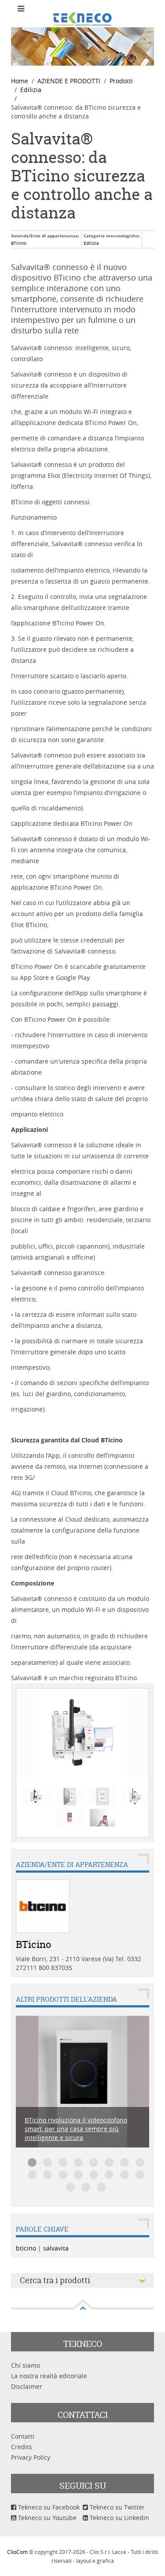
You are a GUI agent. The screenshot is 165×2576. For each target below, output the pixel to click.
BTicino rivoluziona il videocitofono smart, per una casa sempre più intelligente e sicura (32, 2162)
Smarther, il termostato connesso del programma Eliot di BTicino (78, 2175)
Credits (22, 2447)
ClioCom (17, 2552)
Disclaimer (27, 2386)
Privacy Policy (31, 2457)
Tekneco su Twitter (116, 2507)
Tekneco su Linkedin (119, 2518)
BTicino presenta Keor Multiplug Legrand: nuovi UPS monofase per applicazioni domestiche (70, 2187)
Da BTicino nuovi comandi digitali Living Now (48, 2162)
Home (20, 81)
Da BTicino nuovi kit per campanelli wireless (78, 2162)
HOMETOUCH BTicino (125, 2162)
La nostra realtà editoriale (49, 2376)
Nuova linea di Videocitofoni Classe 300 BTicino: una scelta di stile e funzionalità (140, 2175)
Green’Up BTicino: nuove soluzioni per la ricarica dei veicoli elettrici (140, 2162)
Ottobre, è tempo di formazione (109, 2162)
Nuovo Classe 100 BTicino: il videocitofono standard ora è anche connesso (63, 2162)
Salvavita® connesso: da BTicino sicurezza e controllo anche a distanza (82, 176)
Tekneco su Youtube (46, 2518)
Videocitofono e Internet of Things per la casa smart (86, 2187)
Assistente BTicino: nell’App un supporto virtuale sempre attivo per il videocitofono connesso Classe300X (94, 2162)
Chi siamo (26, 2365)
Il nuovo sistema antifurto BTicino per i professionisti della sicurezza (63, 2175)
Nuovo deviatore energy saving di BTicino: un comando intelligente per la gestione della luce (32, 2175)
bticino (26, 2248)
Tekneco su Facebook (48, 2507)
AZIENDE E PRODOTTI (69, 81)
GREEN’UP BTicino (109, 2175)
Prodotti (121, 81)
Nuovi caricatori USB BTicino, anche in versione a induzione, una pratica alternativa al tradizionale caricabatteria (48, 2175)
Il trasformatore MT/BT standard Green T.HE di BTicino (94, 2175)
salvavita (56, 2248)
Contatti (23, 2436)
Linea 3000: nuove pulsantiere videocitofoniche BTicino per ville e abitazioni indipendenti (125, 2175)
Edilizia (31, 90)
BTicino (19, 243)
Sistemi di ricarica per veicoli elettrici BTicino (101, 2187)
